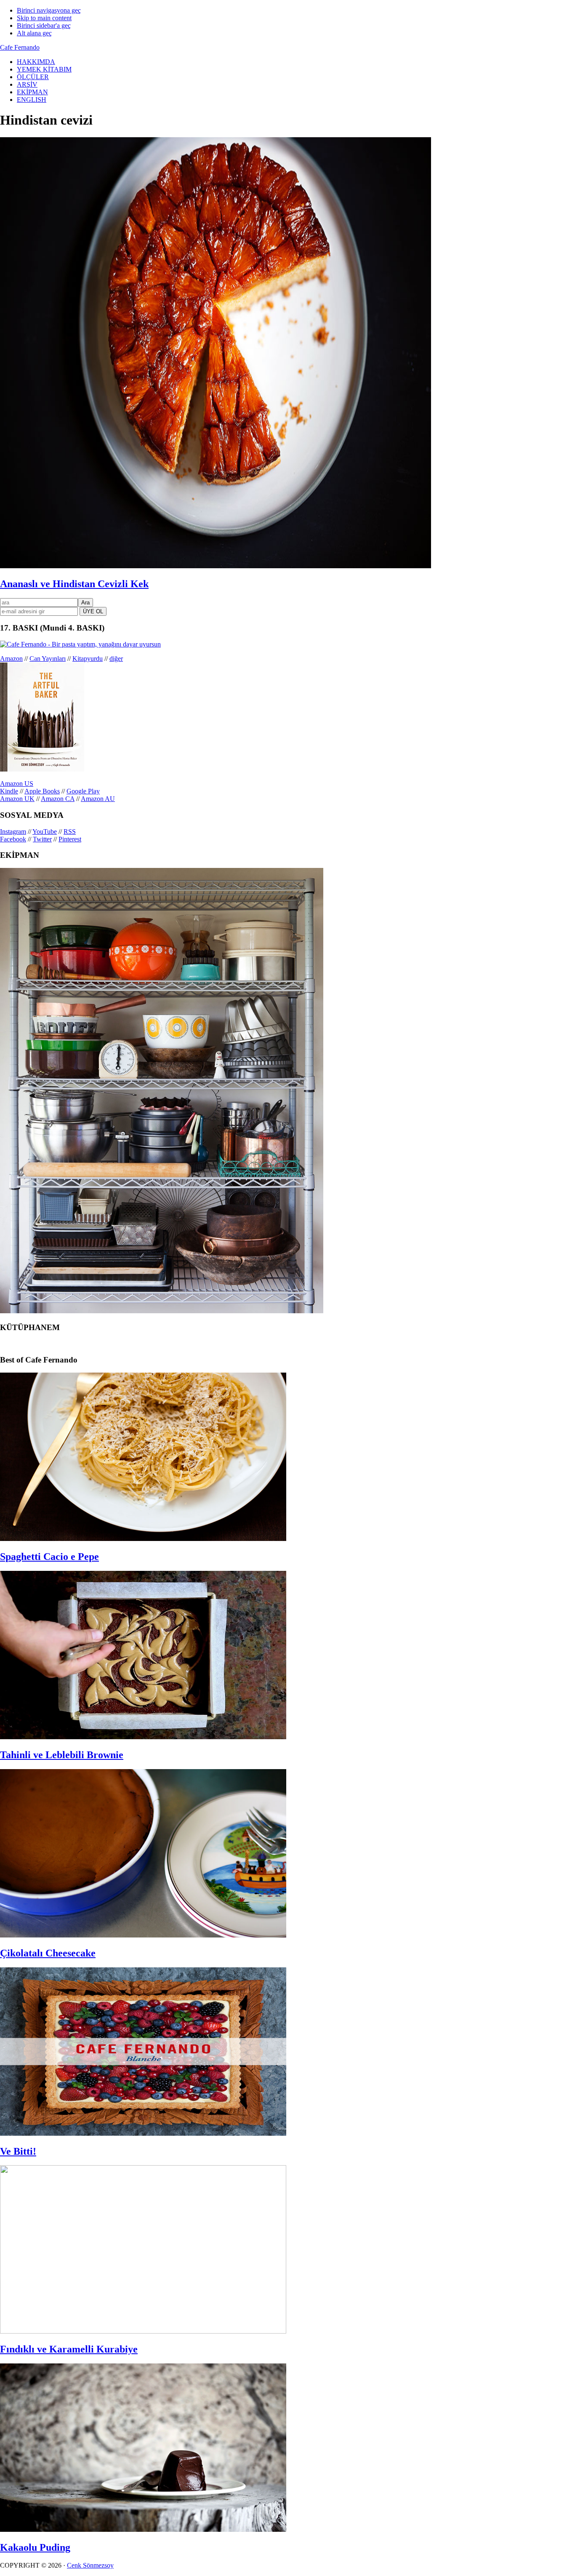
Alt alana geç (34, 33)
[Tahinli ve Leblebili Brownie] (143, 1737)
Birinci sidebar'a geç (44, 25)
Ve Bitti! (18, 2151)
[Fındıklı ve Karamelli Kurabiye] (143, 2331)
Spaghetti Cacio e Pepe (49, 1557)
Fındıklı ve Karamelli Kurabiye (69, 2349)
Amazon (11, 659)
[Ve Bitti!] (143, 2133)
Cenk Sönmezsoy (90, 2565)
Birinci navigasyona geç (49, 10)
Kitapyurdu (88, 659)
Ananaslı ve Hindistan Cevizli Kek (74, 584)
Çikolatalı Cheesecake (48, 1953)
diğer (116, 659)
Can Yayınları (48, 659)
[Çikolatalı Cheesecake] (143, 1935)
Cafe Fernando (20, 47)
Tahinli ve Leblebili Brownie (62, 1755)
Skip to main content (44, 18)
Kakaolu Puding (35, 2547)
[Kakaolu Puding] (143, 2529)
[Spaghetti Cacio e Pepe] (143, 1539)
